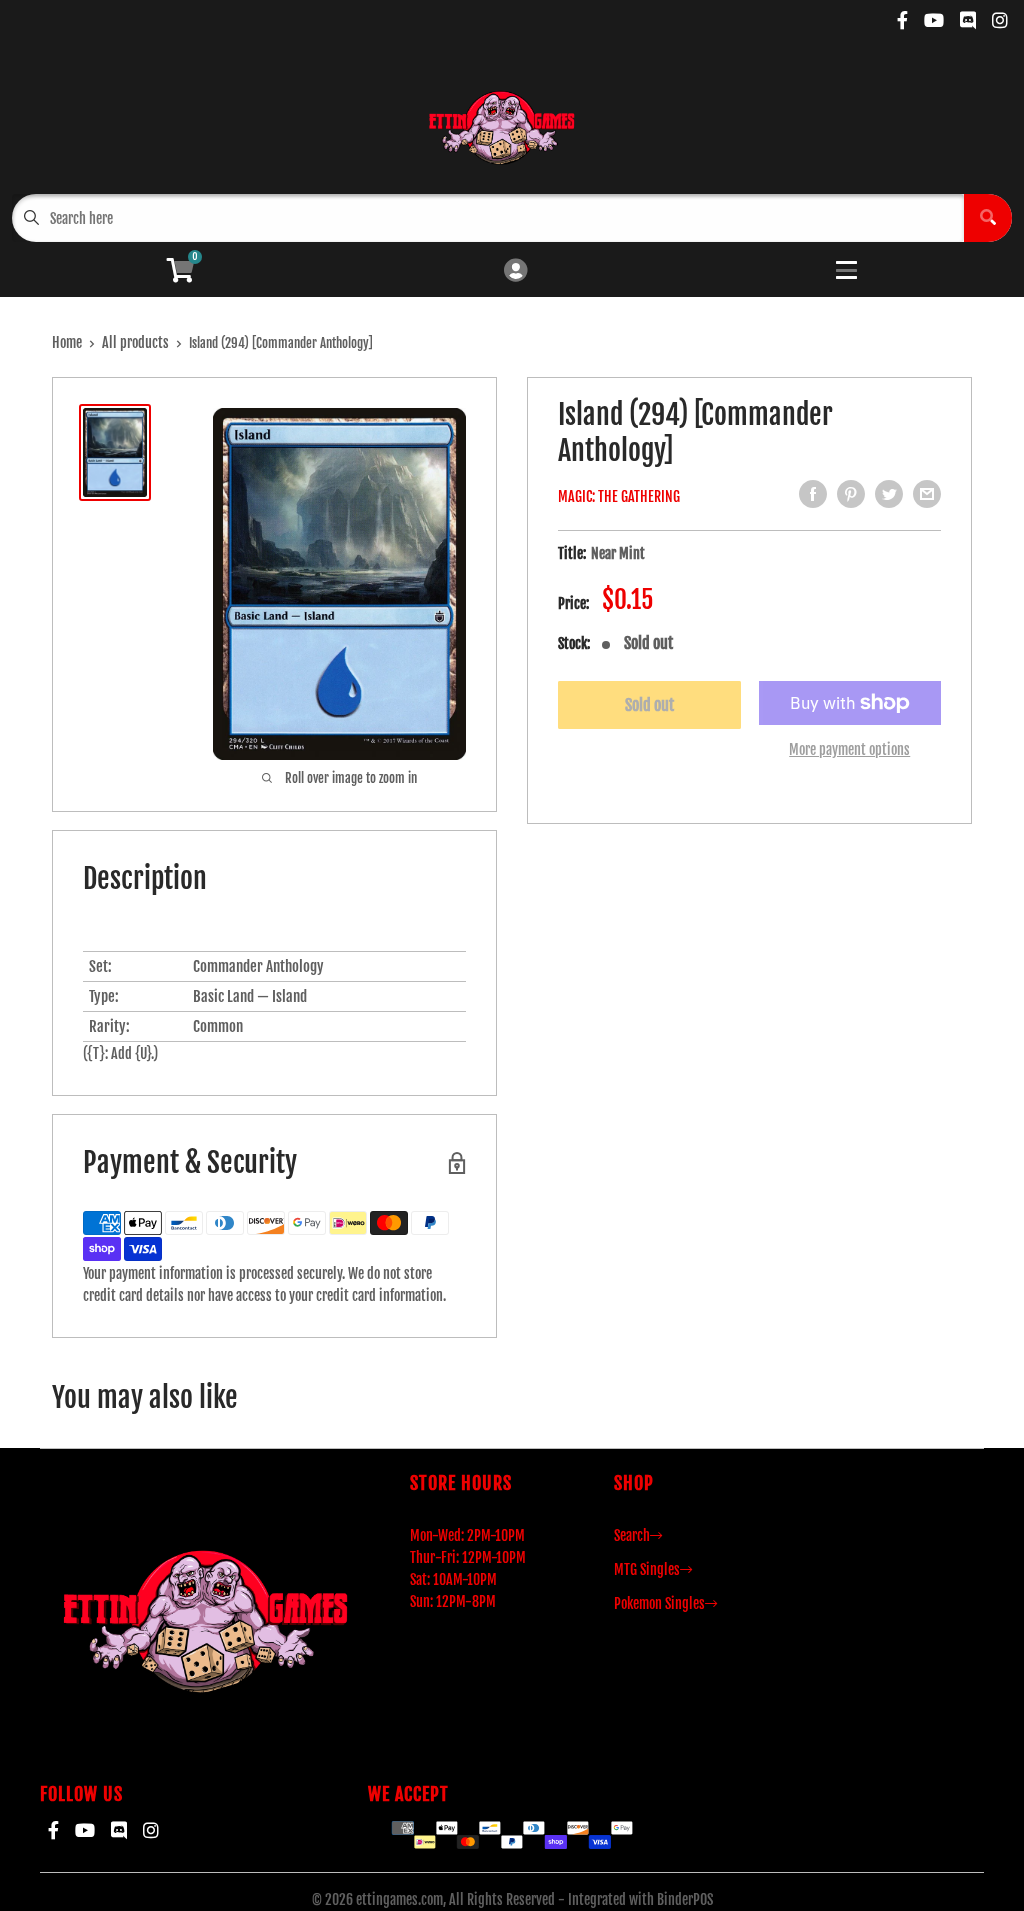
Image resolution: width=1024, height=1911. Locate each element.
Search (632, 1535)
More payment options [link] (849, 749)
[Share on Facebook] (813, 494)
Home (67, 342)
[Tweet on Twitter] (889, 494)
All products (135, 342)
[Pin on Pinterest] (851, 494)
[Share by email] (927, 494)
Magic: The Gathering (619, 496)
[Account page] (515, 271)
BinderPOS (685, 1899)
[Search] (988, 218)
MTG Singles (647, 1569)
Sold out (649, 705)
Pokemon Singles (659, 1603)
